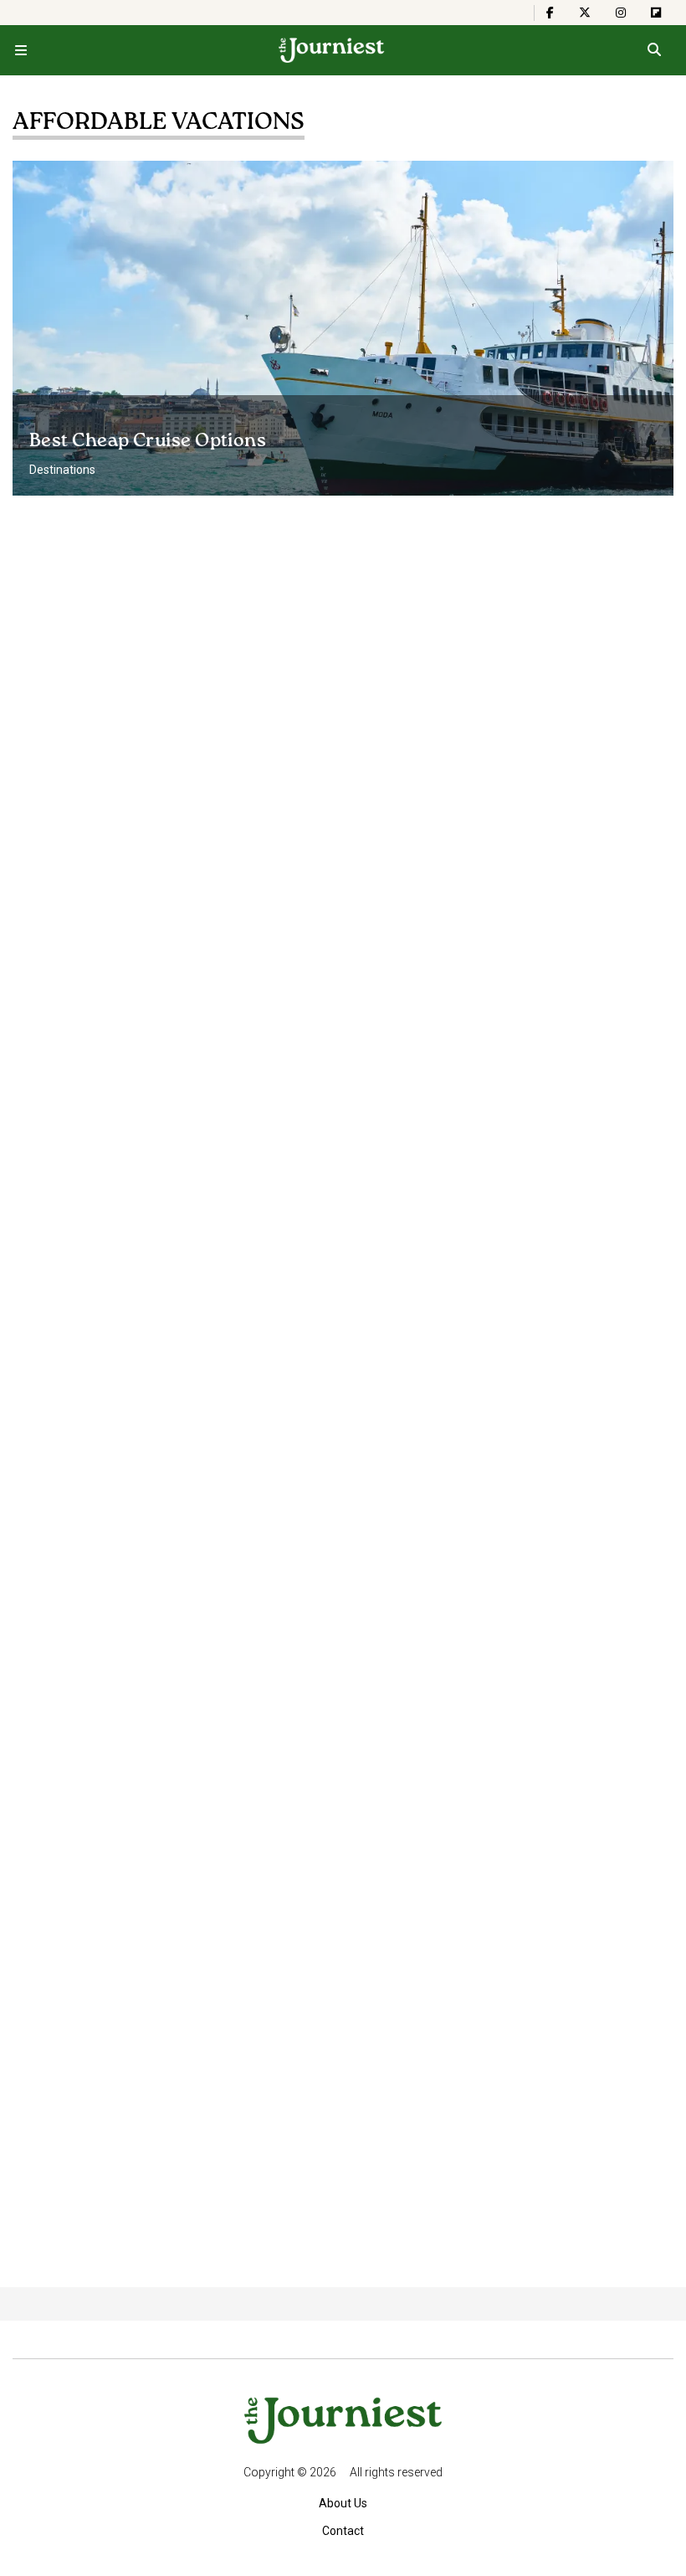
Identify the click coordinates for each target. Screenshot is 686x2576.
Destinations (62, 470)
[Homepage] (332, 50)
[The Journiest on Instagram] (621, 13)
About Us (343, 2503)
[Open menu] (21, 50)
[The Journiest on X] (585, 13)
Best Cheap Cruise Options (148, 441)
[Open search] (654, 50)
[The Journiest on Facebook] (550, 13)
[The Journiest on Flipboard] (656, 13)
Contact (343, 2531)
